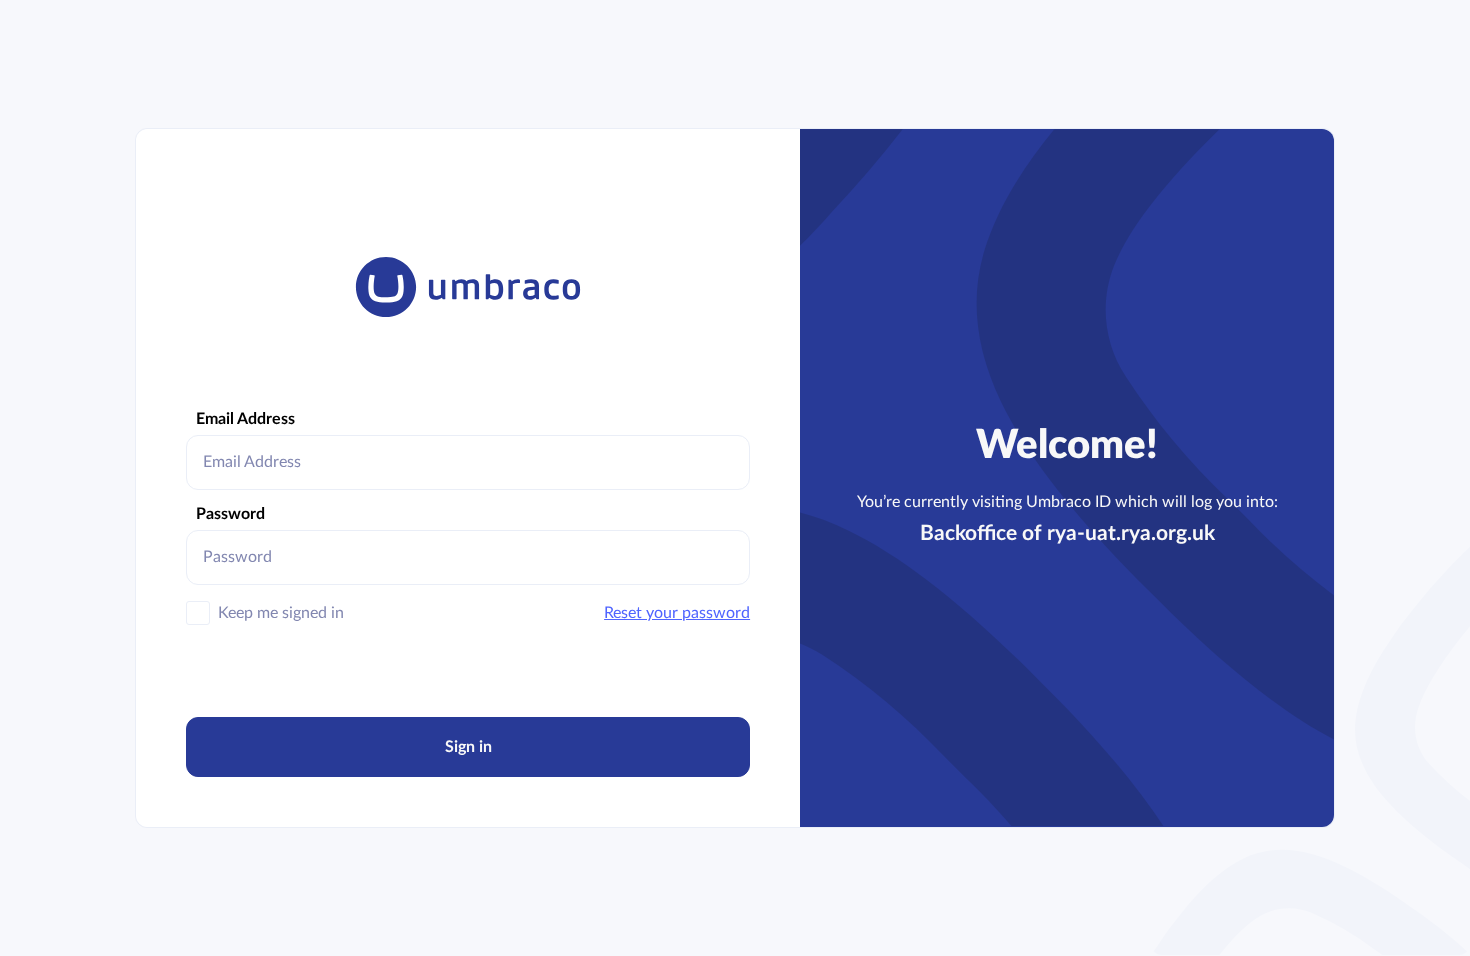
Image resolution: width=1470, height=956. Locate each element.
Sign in (468, 747)
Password (230, 514)
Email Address (245, 419)
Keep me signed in (281, 613)
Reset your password (677, 613)
